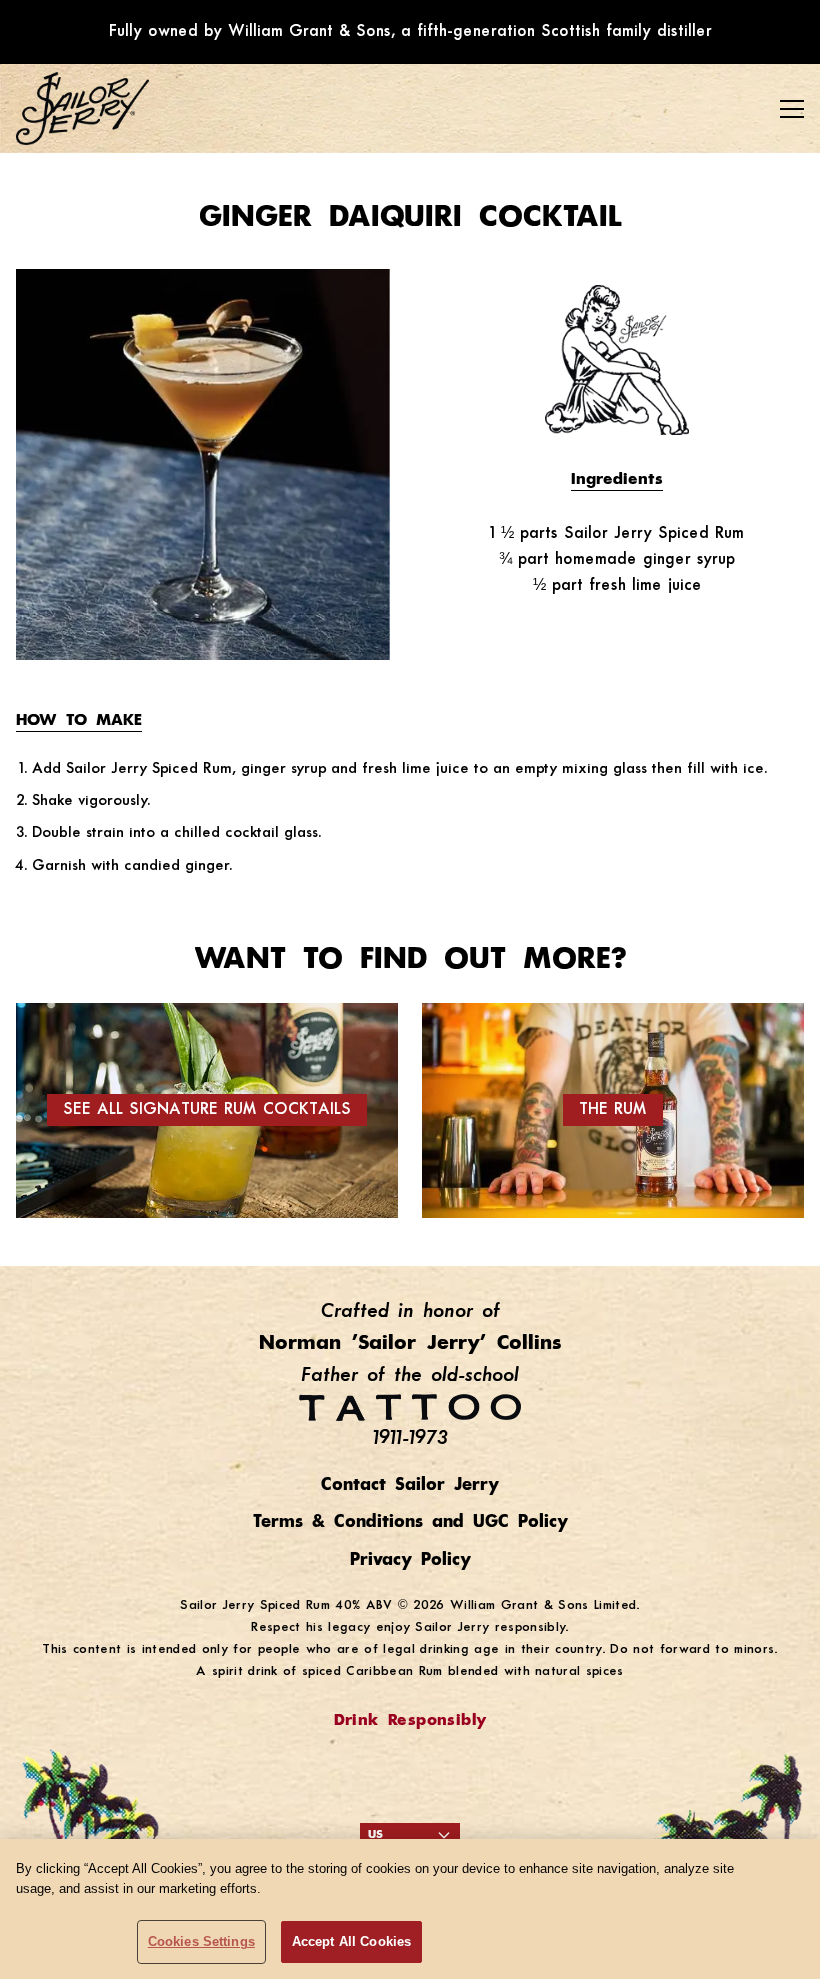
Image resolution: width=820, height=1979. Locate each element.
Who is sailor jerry (106, 196)
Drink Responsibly (410, 1721)
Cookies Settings (201, 1941)
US (375, 1835)
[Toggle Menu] (792, 109)
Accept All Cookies (351, 1941)
